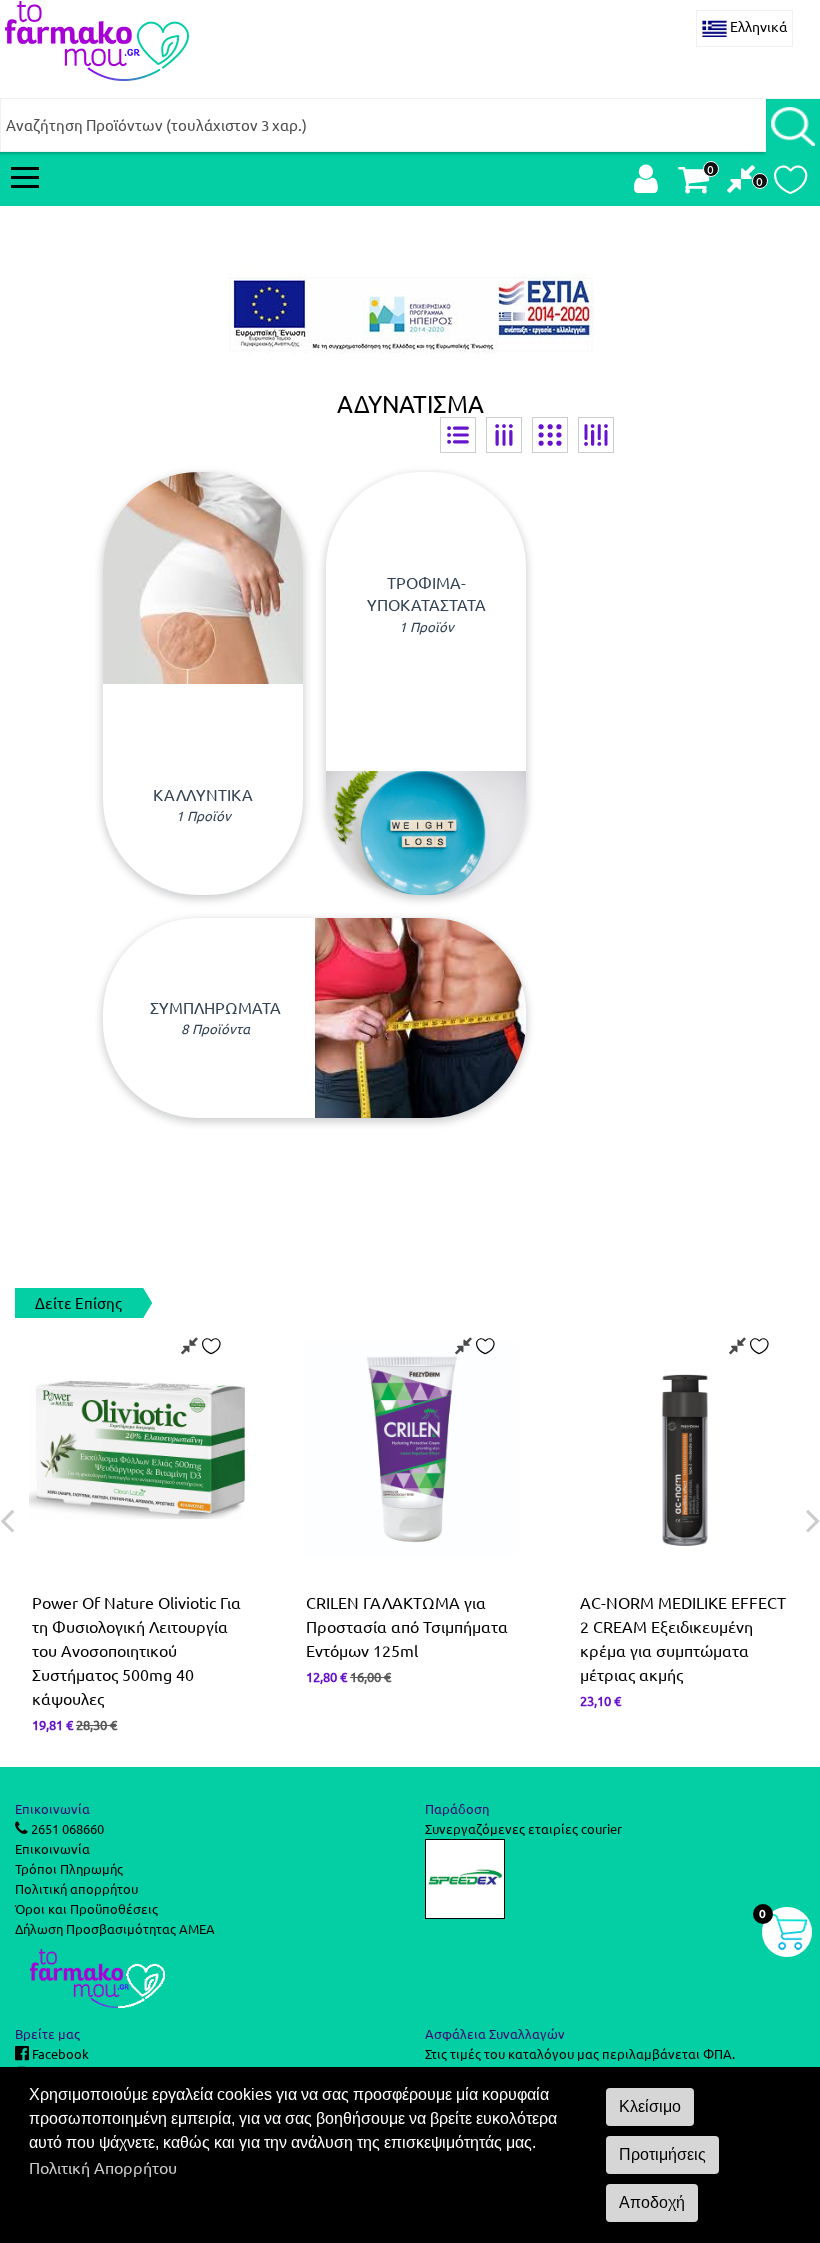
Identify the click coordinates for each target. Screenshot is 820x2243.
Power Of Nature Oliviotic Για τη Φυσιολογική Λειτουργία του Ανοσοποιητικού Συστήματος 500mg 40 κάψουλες (136, 1650)
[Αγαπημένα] (790, 185)
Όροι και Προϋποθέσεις (86, 1908)
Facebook (59, 2053)
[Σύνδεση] (646, 183)
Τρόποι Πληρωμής (69, 1868)
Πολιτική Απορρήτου (103, 2167)
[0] (741, 183)
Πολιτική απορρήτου (76, 1888)
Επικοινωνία (52, 1848)
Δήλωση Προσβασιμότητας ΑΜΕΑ (115, 1928)
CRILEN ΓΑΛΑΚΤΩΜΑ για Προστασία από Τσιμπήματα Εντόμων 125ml (407, 1626)
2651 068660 (66, 1828)
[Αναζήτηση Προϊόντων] (793, 125)
